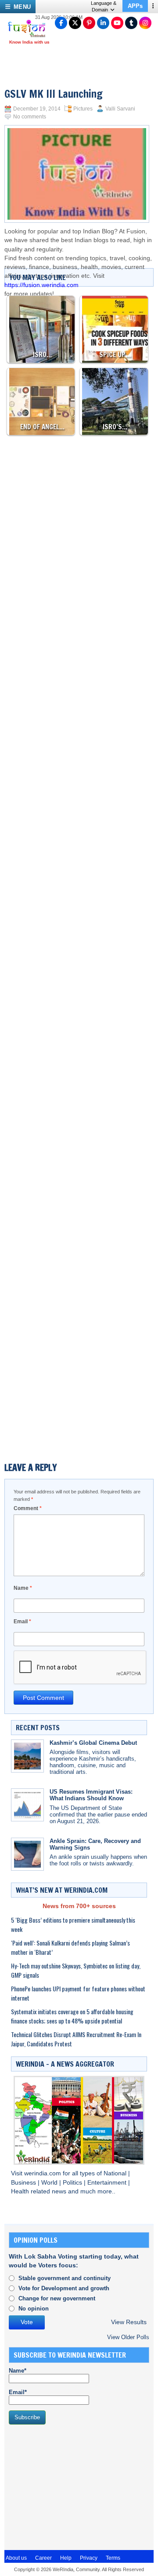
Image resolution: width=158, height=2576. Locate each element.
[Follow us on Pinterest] (89, 23)
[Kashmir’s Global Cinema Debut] (27, 1756)
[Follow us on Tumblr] (131, 23)
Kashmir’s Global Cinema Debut (93, 1743)
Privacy (89, 2558)
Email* (18, 2392)
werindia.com (43, 2173)
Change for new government (57, 2298)
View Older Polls (128, 2337)
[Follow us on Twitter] (75, 23)
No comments (30, 117)
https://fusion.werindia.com (41, 285)
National (116, 2173)
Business (24, 2183)
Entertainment (108, 2183)
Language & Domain (104, 6)
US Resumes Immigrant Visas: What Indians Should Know (91, 1795)
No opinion (34, 2309)
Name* (18, 2371)
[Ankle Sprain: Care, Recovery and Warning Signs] (27, 1854)
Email (22, 1622)
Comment (28, 1508)
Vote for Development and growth (64, 2288)
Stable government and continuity (65, 2278)
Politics (73, 2183)
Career (43, 2558)
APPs (135, 6)
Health (21, 2191)
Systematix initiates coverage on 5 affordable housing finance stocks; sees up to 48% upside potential (72, 2016)
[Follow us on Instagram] (145, 23)
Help (66, 2558)
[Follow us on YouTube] (117, 23)
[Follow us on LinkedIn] (103, 23)
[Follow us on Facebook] (61, 23)
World (50, 2183)
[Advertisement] (79, 658)
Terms (113, 2558)
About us (16, 2558)
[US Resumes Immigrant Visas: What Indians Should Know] (27, 1805)
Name (23, 1588)
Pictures (83, 109)
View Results (129, 2322)
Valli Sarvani (120, 109)
